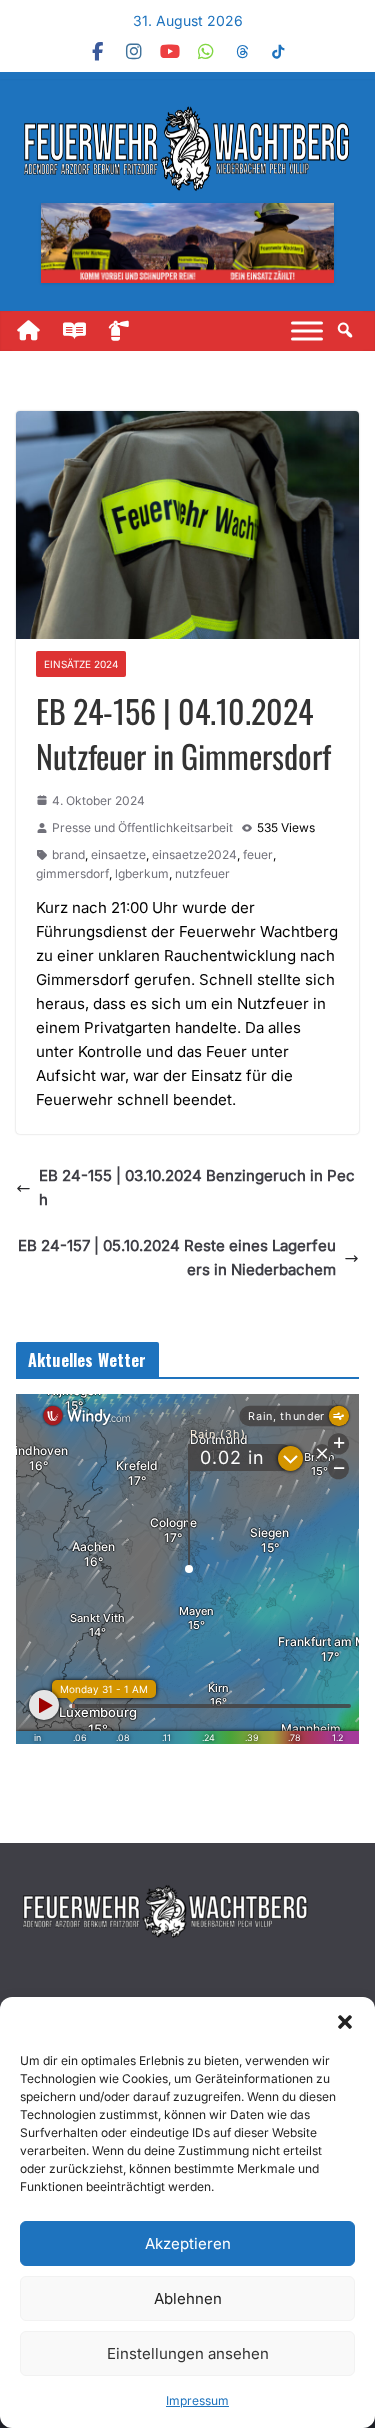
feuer (258, 854)
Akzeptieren (188, 2243)
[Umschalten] (307, 330)
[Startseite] (37, 331)
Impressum (197, 2400)
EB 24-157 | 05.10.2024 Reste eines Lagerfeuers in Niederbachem (177, 1257)
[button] (345, 2022)
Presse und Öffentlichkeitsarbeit (142, 827)
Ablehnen (188, 2298)
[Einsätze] (129, 331)
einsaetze (118, 854)
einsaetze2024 (194, 854)
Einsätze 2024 (81, 664)
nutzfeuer (202, 873)
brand (68, 854)
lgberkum (142, 873)
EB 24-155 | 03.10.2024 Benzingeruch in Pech (197, 1187)
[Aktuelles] (83, 331)
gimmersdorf (72, 873)
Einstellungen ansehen (188, 2353)
